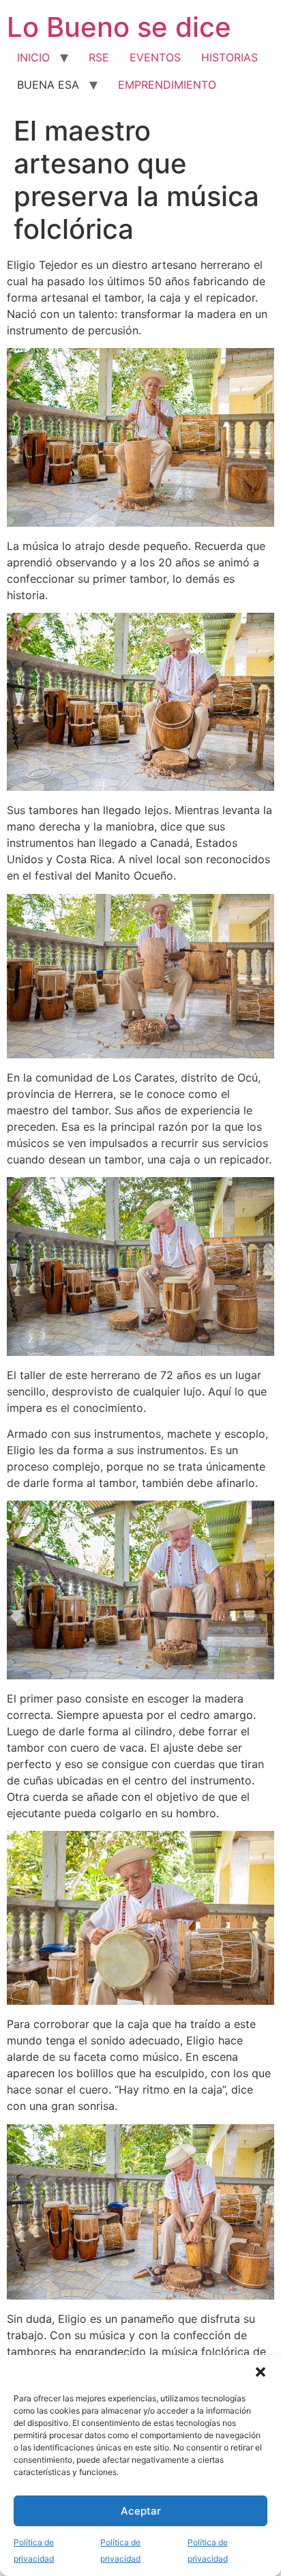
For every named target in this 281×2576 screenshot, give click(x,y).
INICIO (33, 57)
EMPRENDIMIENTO (167, 85)
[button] (261, 2372)
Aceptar (141, 2511)
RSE (99, 57)
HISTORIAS (230, 57)
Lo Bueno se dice (119, 27)
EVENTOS (155, 57)
